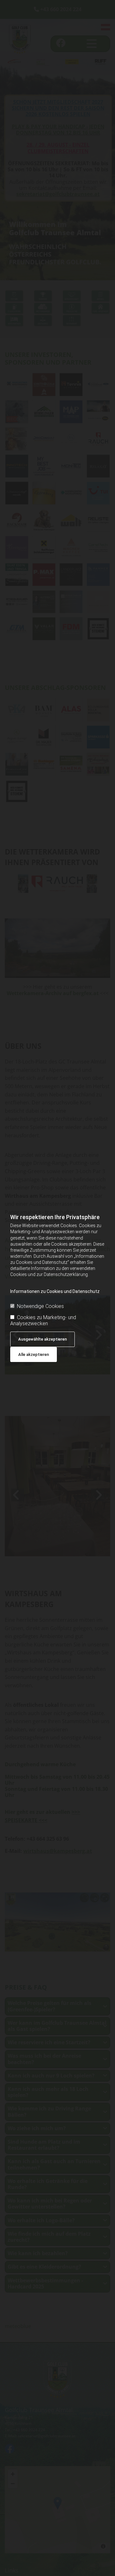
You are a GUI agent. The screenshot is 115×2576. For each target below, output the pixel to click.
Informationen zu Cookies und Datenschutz (55, 1291)
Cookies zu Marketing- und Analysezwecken (43, 1320)
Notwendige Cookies (40, 1306)
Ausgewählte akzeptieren (42, 1339)
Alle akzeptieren (34, 1354)
